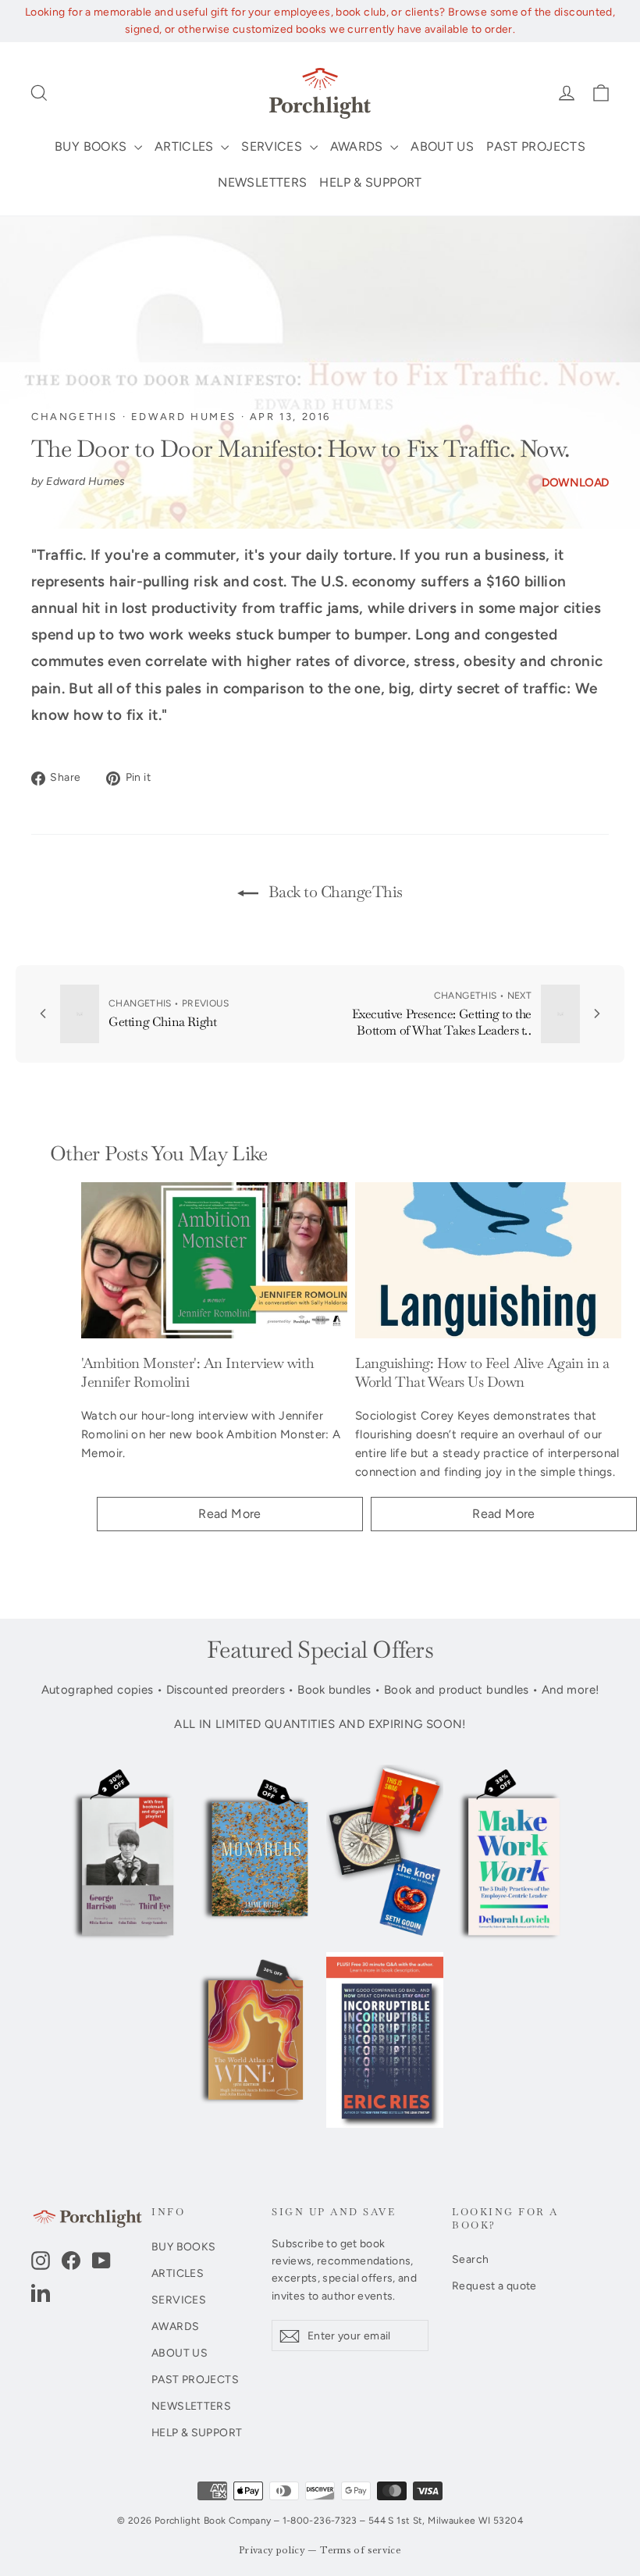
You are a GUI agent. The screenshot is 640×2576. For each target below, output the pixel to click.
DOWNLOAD (575, 483)
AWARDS (359, 146)
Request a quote (494, 2286)
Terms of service (361, 2551)
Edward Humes (184, 417)
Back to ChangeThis (334, 892)
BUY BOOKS (92, 146)
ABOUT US (442, 146)
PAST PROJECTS (536, 146)
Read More (229, 1514)
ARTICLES (186, 146)
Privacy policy (272, 2551)
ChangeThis (75, 417)
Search (470, 2259)
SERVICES (273, 146)
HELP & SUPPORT (370, 182)
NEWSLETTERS (262, 182)
